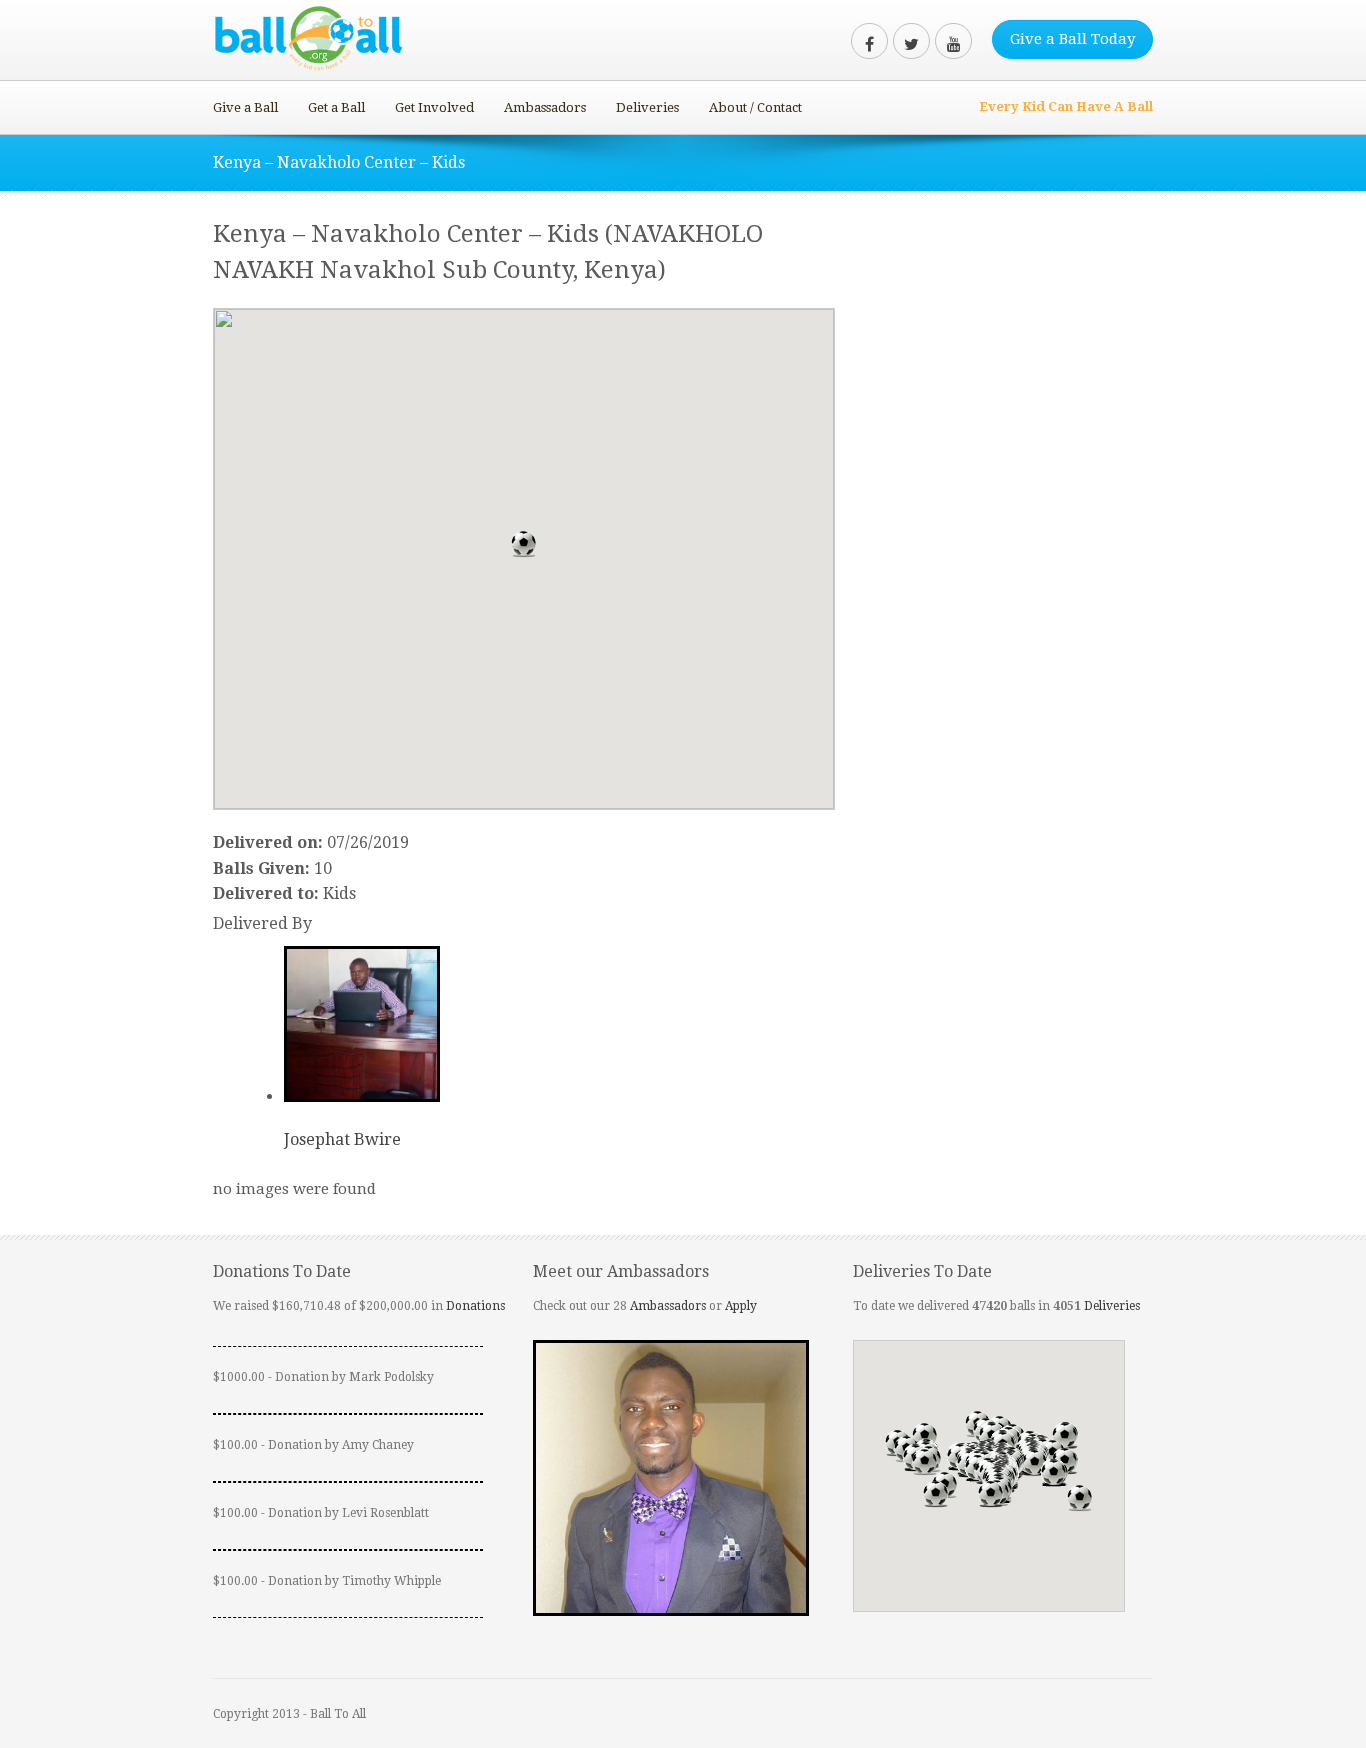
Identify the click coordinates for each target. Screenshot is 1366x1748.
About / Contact (755, 107)
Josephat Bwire (342, 1139)
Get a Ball (336, 107)
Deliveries (647, 107)
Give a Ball (245, 107)
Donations (475, 1306)
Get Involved (434, 107)
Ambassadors (545, 107)
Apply (741, 1306)
